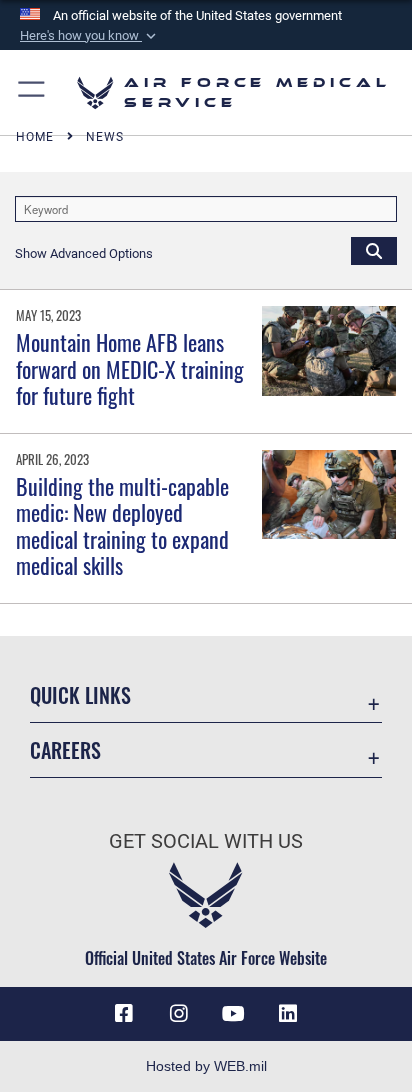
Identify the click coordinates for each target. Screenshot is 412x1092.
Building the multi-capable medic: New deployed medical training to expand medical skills (122, 525)
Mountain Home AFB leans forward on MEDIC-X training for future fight (130, 368)
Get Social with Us (206, 841)
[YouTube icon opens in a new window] (233, 1014)
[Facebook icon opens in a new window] (124, 1014)
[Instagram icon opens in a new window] (179, 1014)
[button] (90, 36)
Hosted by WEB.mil (206, 1066)
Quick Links (80, 695)
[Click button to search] (374, 250)
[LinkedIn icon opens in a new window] (288, 1014)
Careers (65, 750)
